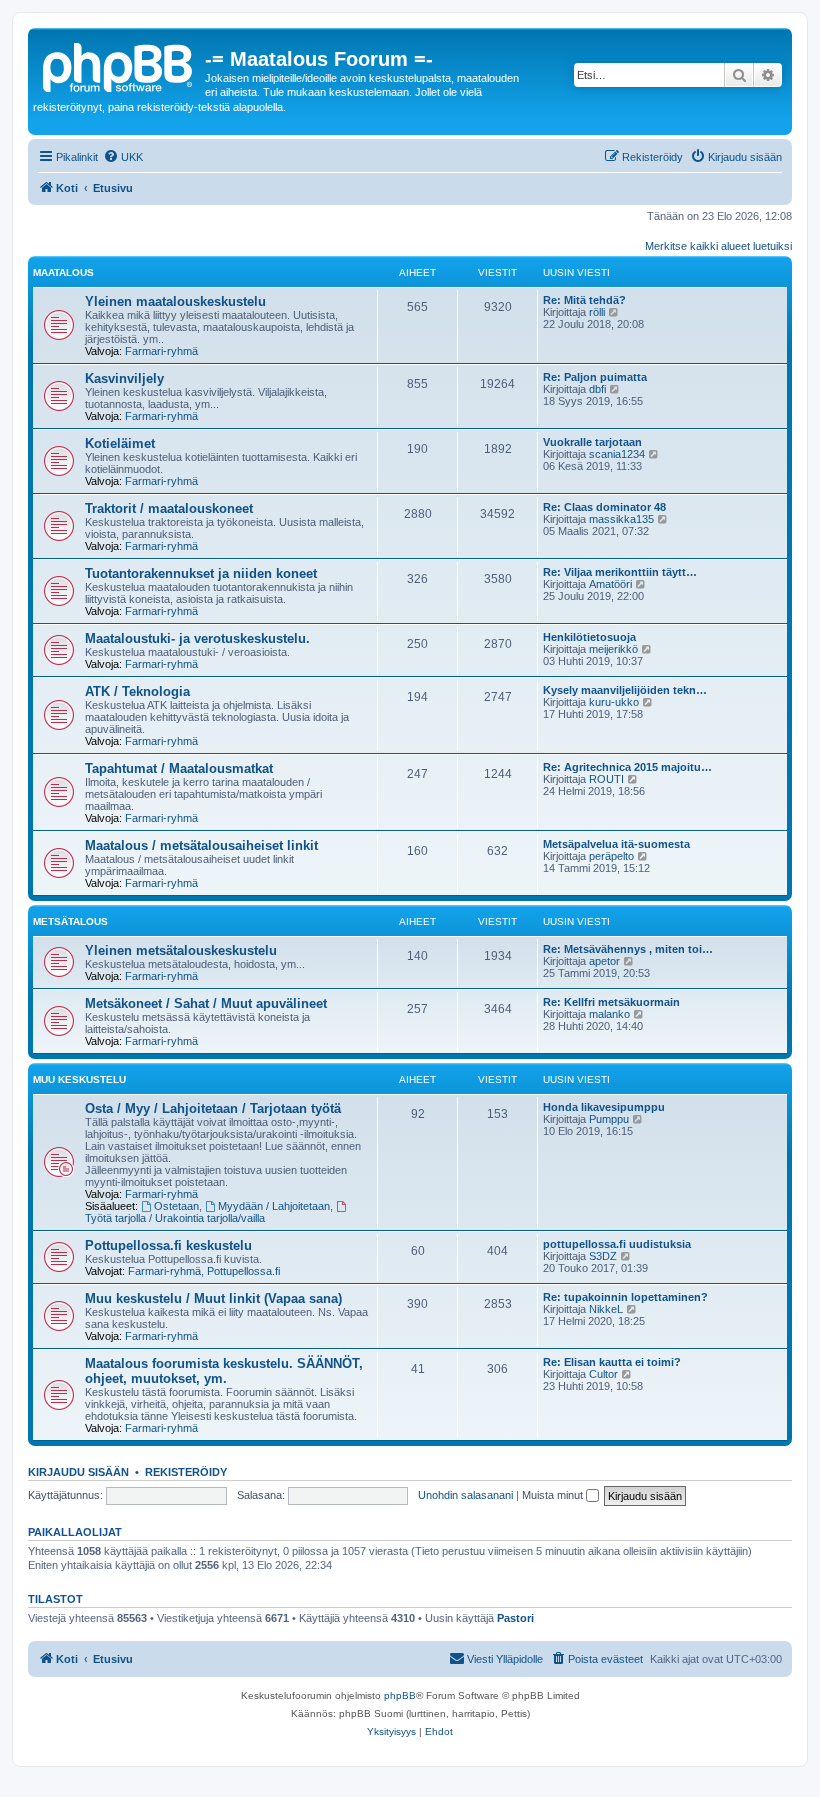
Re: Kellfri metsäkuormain (611, 1002)
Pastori (515, 1618)
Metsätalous (70, 921)
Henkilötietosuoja (589, 637)
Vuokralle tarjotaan (592, 442)
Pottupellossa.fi (243, 1271)
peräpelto (611, 856)
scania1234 (617, 454)
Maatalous (63, 272)
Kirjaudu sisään (78, 1472)
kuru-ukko (614, 702)
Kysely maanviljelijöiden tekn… (625, 690)
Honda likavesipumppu (604, 1107)
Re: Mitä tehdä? (584, 300)
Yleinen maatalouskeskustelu (175, 301)
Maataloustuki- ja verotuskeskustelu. (197, 638)
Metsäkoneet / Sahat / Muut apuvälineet (206, 1003)
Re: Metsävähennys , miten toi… (628, 949)
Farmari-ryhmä (161, 351)
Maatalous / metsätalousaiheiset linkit (201, 845)
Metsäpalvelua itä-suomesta (616, 844)
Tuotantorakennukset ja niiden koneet (201, 573)
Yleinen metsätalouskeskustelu (181, 950)
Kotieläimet (120, 443)
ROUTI (606, 779)
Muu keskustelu (79, 1079)
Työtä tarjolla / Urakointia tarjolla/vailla (175, 1218)
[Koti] (119, 65)
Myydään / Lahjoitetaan (274, 1206)
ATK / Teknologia (137, 691)
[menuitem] (123, 157)
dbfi (597, 389)
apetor (604, 961)
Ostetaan (176, 1206)
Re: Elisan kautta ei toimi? (612, 1362)
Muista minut (554, 1495)
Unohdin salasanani (465, 1495)
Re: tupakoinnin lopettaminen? (625, 1297)
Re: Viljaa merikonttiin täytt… (620, 572)
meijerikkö (613, 649)
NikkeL (606, 1309)
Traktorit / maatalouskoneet (169, 508)
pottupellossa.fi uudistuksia (617, 1244)
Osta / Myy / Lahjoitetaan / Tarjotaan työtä (213, 1108)
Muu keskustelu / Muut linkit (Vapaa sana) (213, 1298)
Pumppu (609, 1119)
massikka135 (621, 519)
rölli (597, 312)
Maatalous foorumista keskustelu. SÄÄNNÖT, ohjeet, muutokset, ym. (224, 1371)
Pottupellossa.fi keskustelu (168, 1245)
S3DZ (603, 1256)
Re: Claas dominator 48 (604, 507)
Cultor (603, 1374)
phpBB (400, 1695)
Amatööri (610, 584)
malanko (609, 1014)
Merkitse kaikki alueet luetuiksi (718, 246)
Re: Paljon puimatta (595, 377)
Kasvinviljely (124, 378)
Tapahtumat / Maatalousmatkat (179, 768)
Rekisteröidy (186, 1472)
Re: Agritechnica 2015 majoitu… (627, 767)
